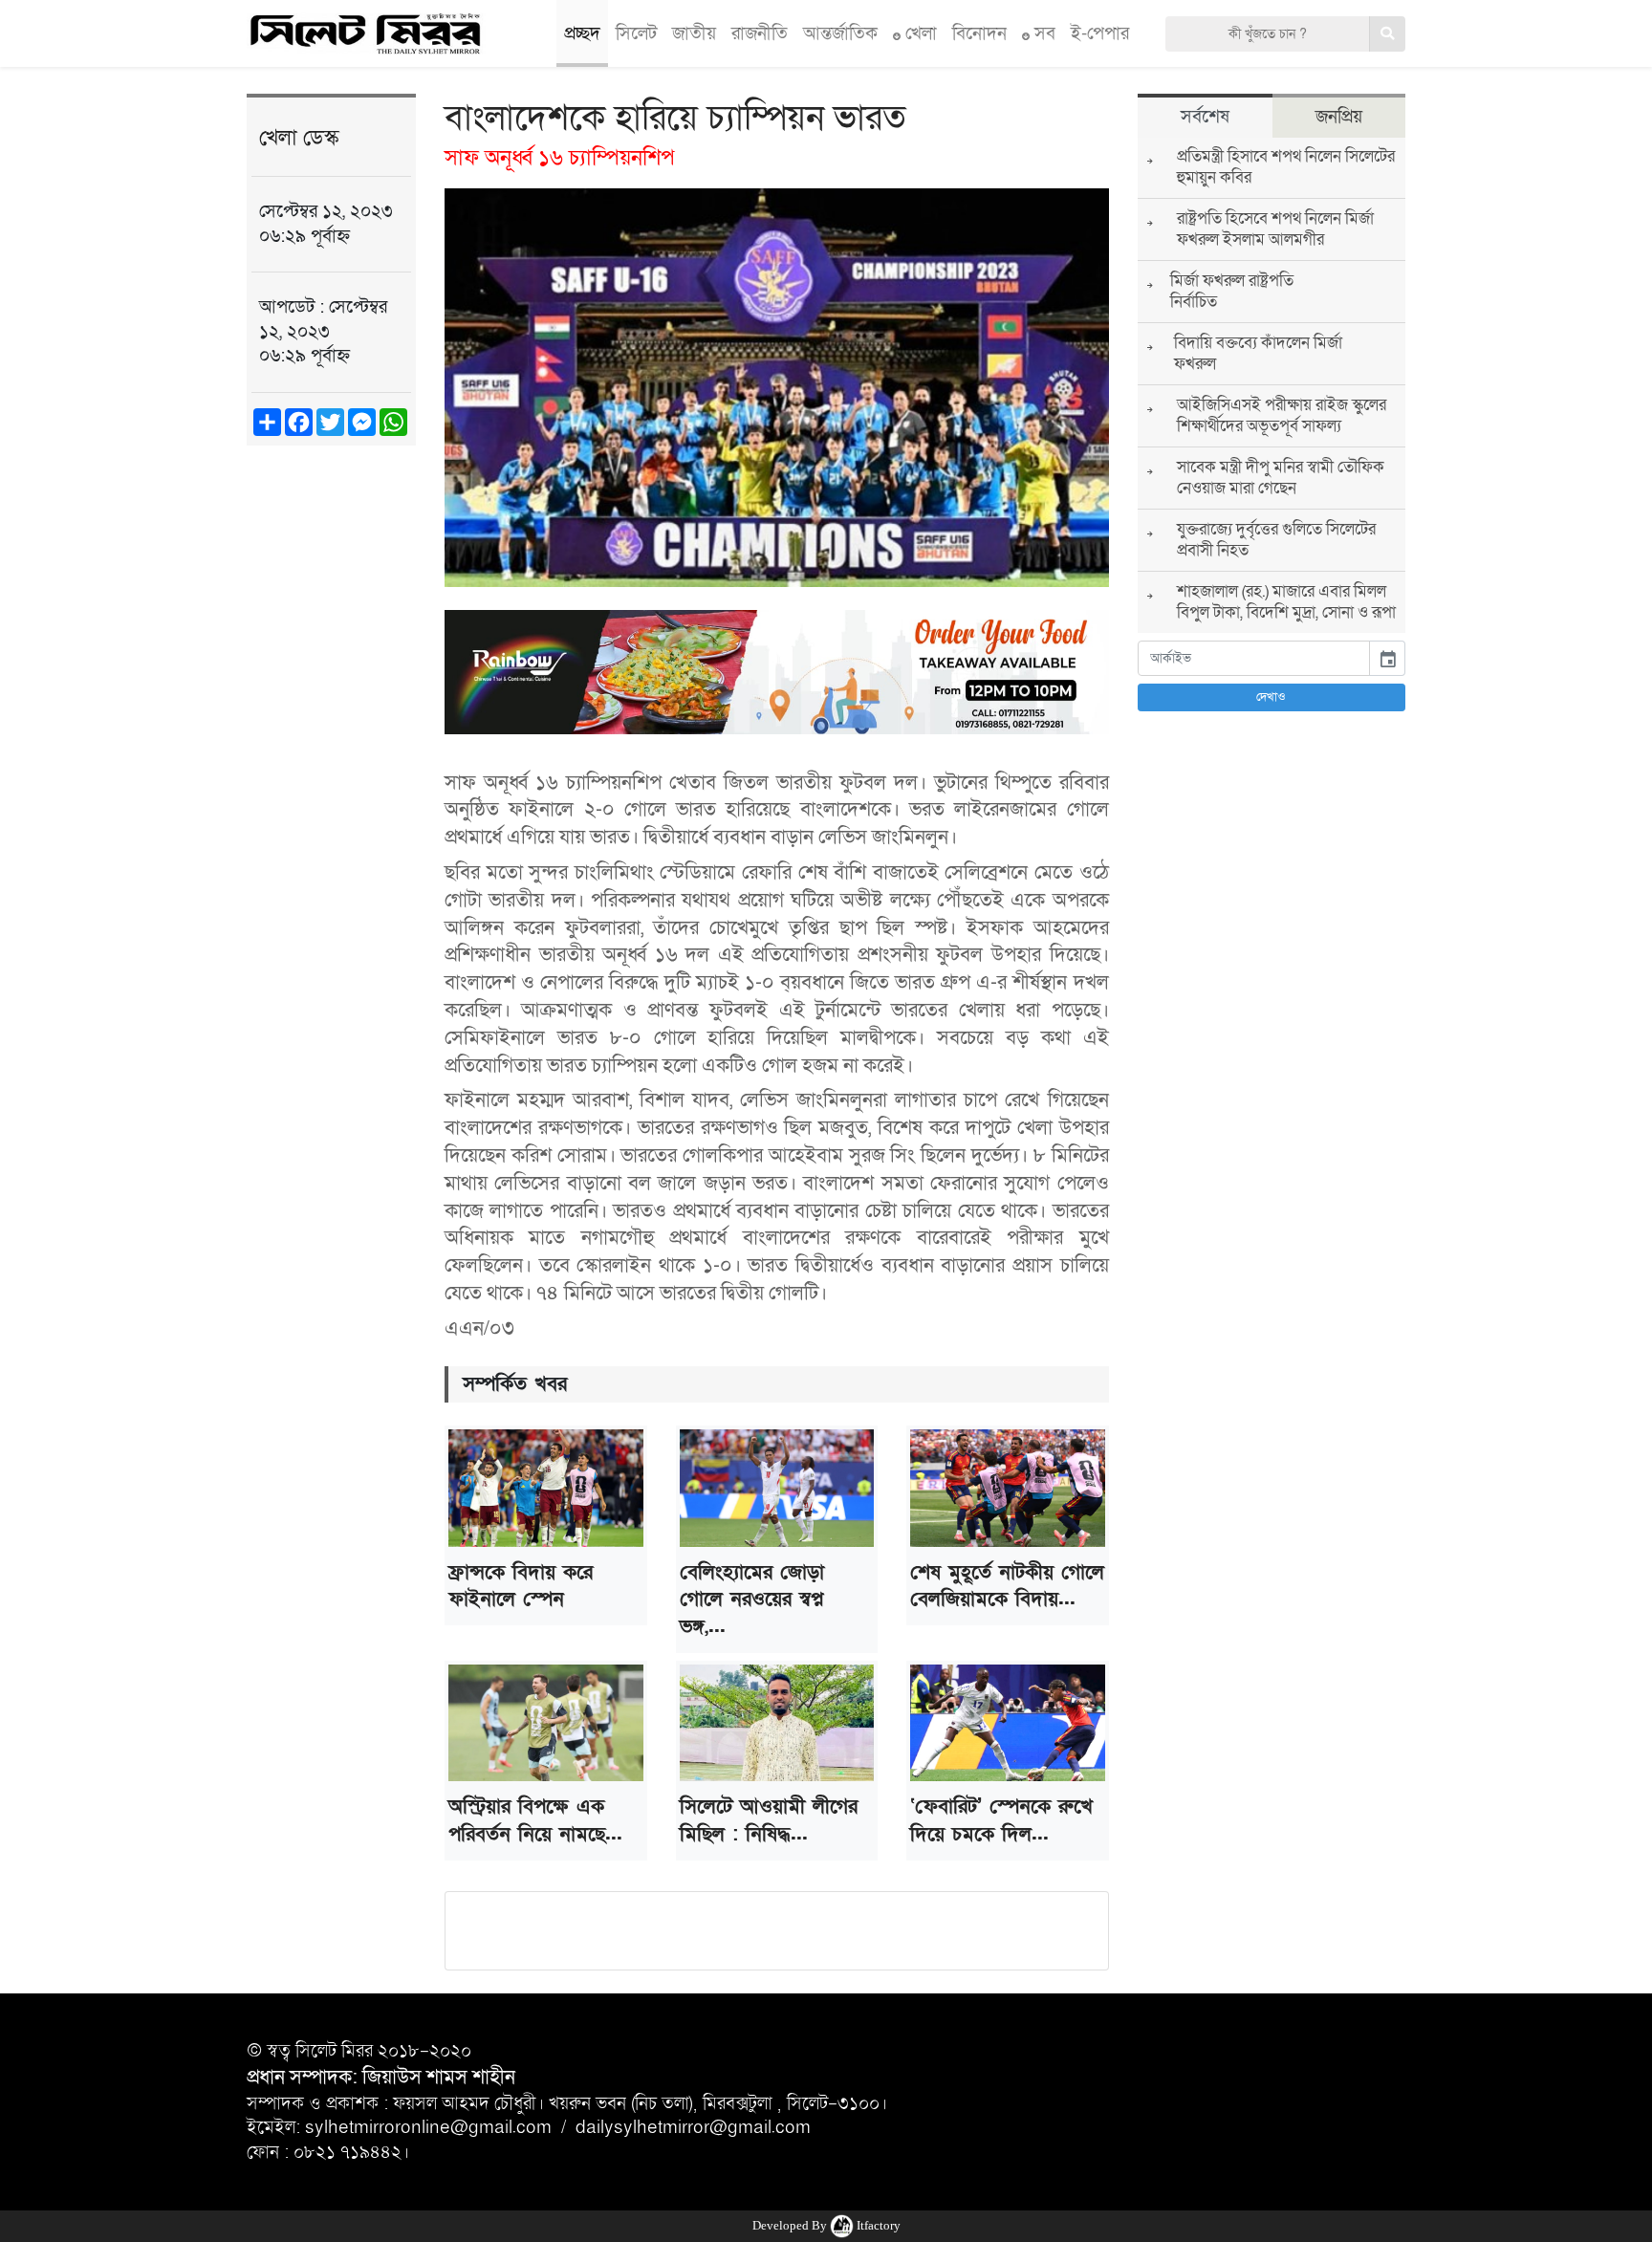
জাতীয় (694, 33)
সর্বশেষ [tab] (1205, 117)
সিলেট (636, 33)
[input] (1254, 658)
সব (1043, 33)
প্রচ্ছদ (582, 33)
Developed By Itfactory (826, 2225)
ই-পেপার (1100, 33)
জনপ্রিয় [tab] (1339, 117)
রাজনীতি (760, 33)
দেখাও (1271, 697)
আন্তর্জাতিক (840, 33)
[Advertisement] (331, 757)
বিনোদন (979, 33)
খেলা (919, 33)
